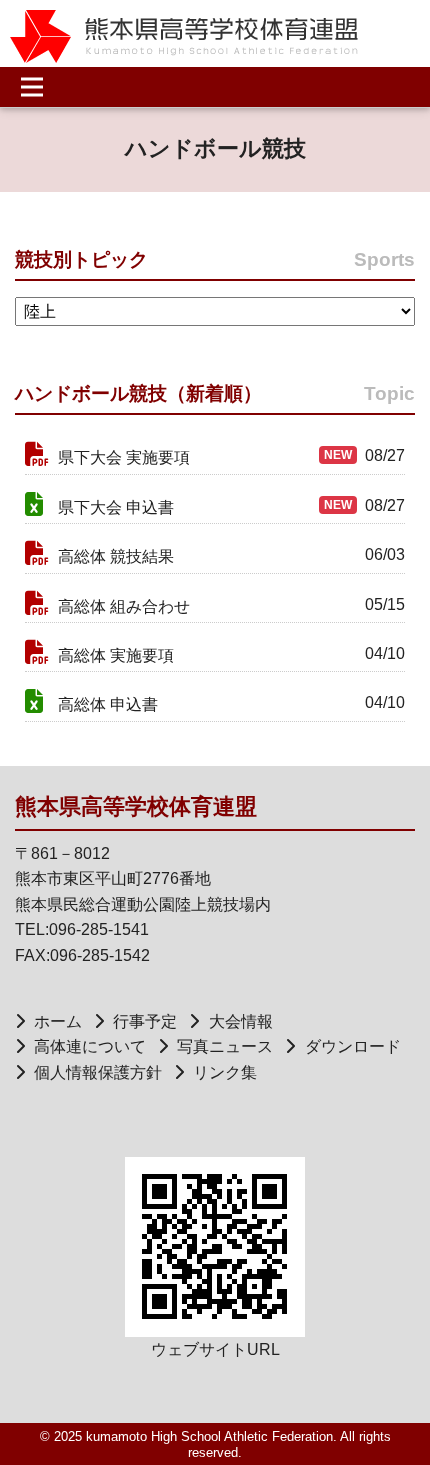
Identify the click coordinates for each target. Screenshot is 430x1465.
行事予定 (145, 1021)
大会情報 (240, 1021)
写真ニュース (225, 1046)
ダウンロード (352, 1046)
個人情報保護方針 (98, 1072)
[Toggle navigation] (38, 87)
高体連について (90, 1046)
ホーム (58, 1021)
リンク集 (225, 1072)
